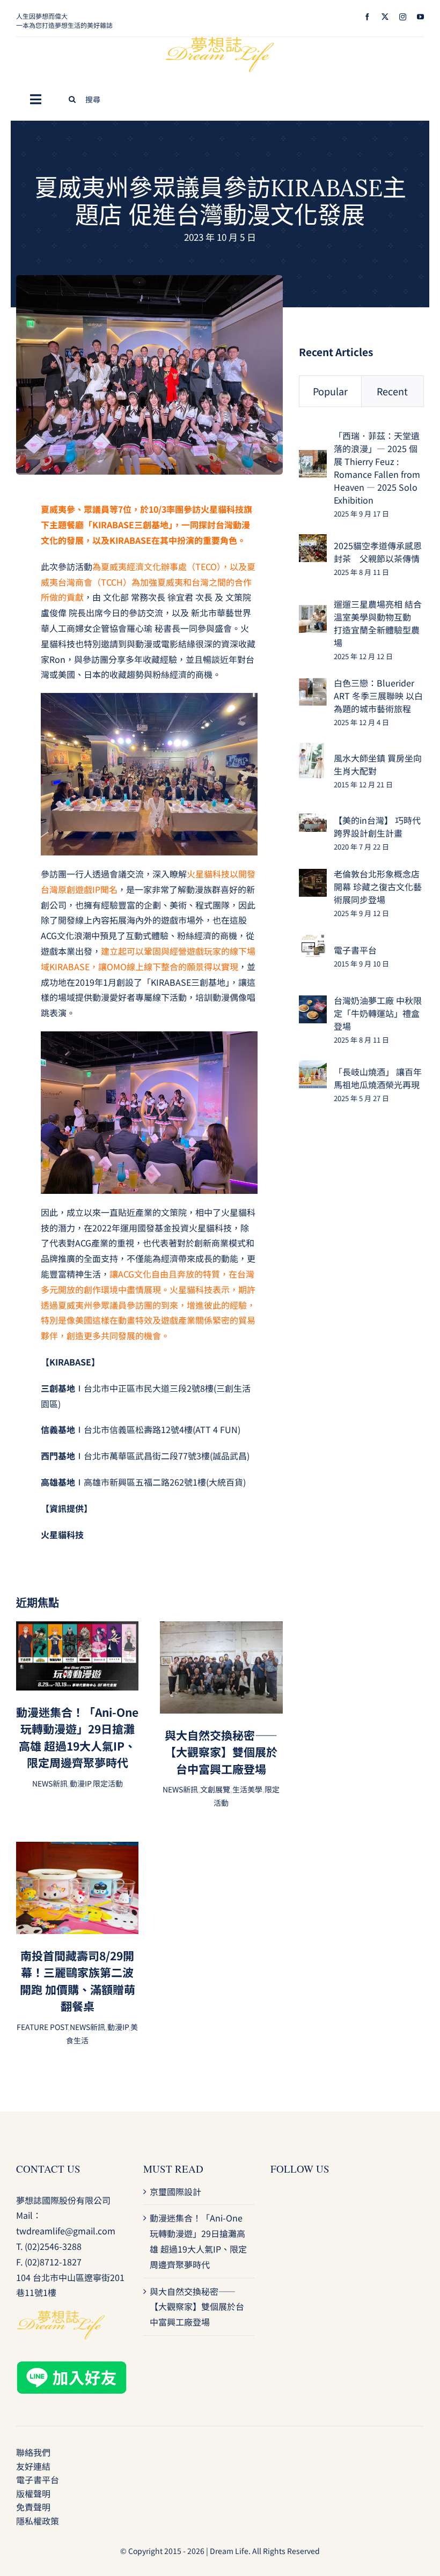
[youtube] (420, 17)
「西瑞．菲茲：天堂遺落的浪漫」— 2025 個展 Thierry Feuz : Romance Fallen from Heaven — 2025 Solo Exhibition (377, 468)
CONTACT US (48, 2169)
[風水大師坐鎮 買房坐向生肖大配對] (311, 750)
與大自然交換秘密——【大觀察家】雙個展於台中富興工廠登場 (221, 1752)
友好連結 (33, 2466)
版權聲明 (33, 2493)
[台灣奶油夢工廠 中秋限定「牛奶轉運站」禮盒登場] (313, 1003)
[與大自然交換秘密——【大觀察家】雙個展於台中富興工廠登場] (221, 1629)
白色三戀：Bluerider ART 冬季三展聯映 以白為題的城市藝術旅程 (378, 696)
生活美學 (247, 1789)
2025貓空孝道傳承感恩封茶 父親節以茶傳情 (378, 552)
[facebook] (367, 17)
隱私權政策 (38, 2521)
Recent (392, 391)
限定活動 (108, 1783)
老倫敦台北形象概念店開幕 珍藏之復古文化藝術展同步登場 (378, 887)
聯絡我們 (33, 2452)
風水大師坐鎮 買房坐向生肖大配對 (378, 764)
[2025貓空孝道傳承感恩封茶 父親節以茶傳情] (313, 542)
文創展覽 (215, 1789)
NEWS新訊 (50, 1783)
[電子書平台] (313, 941)
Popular (330, 391)
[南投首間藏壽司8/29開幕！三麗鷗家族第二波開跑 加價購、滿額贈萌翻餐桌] (77, 1849)
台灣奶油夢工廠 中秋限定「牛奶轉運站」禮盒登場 (378, 1013)
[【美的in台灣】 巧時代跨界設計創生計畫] (313, 821)
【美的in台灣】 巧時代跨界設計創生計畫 (377, 826)
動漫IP (80, 1783)
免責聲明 (33, 2507)
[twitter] (385, 17)
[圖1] (149, 279)
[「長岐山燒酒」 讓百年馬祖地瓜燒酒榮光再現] (313, 1068)
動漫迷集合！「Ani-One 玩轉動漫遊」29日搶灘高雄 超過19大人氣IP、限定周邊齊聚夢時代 (77, 1737)
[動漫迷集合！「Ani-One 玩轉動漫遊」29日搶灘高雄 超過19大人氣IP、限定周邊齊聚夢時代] (77, 1629)
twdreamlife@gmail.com (66, 2231)
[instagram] (403, 17)
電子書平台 (355, 950)
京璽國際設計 (175, 2191)
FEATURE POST (42, 2027)
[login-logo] (220, 41)
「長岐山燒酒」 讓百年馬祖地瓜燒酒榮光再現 (378, 1078)
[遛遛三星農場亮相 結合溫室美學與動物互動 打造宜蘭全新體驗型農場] (313, 612)
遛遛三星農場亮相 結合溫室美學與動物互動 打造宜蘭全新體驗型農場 (378, 623)
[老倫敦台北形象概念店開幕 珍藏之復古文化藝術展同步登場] (313, 876)
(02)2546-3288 (53, 2246)
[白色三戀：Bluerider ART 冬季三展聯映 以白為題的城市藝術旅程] (313, 685)
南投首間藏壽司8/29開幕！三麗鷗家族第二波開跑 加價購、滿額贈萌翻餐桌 (78, 1981)
